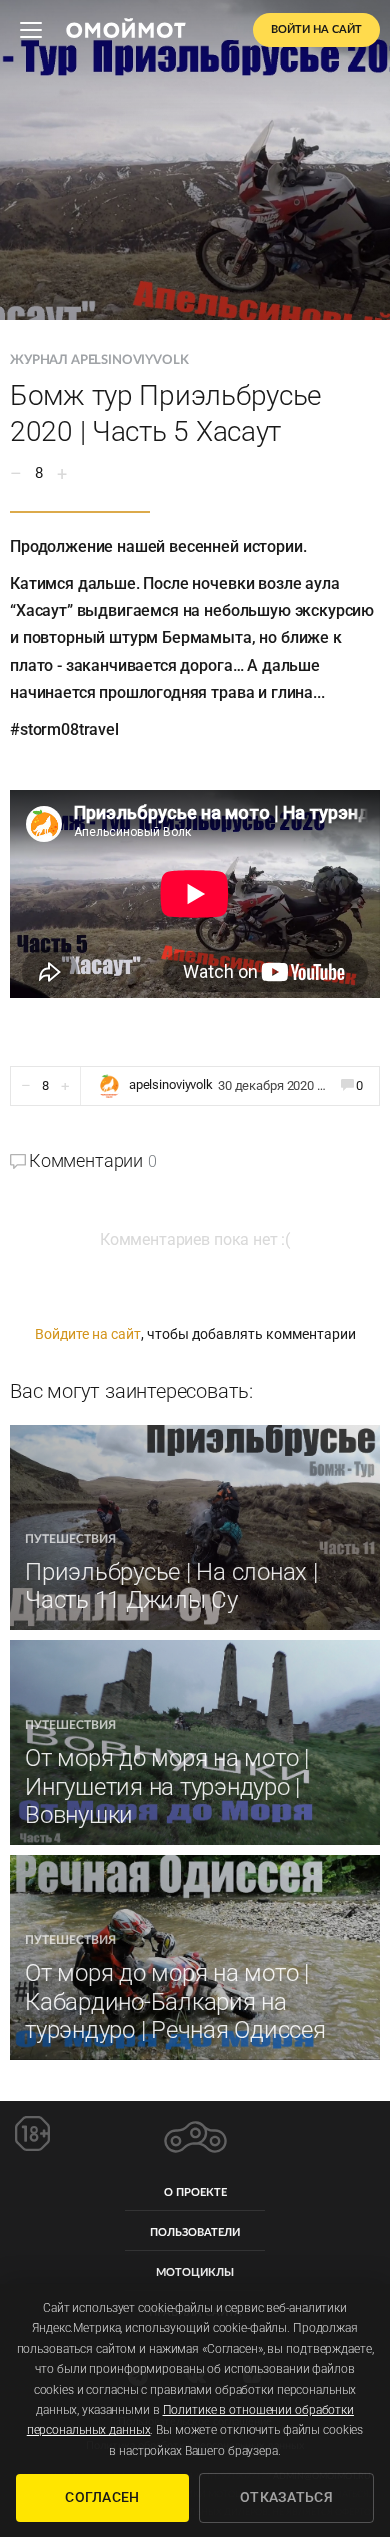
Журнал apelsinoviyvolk (99, 360)
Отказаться (286, 2497)
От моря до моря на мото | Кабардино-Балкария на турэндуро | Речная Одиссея (175, 2002)
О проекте (195, 2192)
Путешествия (70, 1539)
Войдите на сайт (88, 1334)
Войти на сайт (316, 29)
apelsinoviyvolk (171, 1084)
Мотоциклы (195, 2272)
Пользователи (195, 2232)
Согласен (102, 2497)
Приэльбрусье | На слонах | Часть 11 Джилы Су (171, 1586)
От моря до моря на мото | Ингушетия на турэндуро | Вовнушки (167, 1787)
